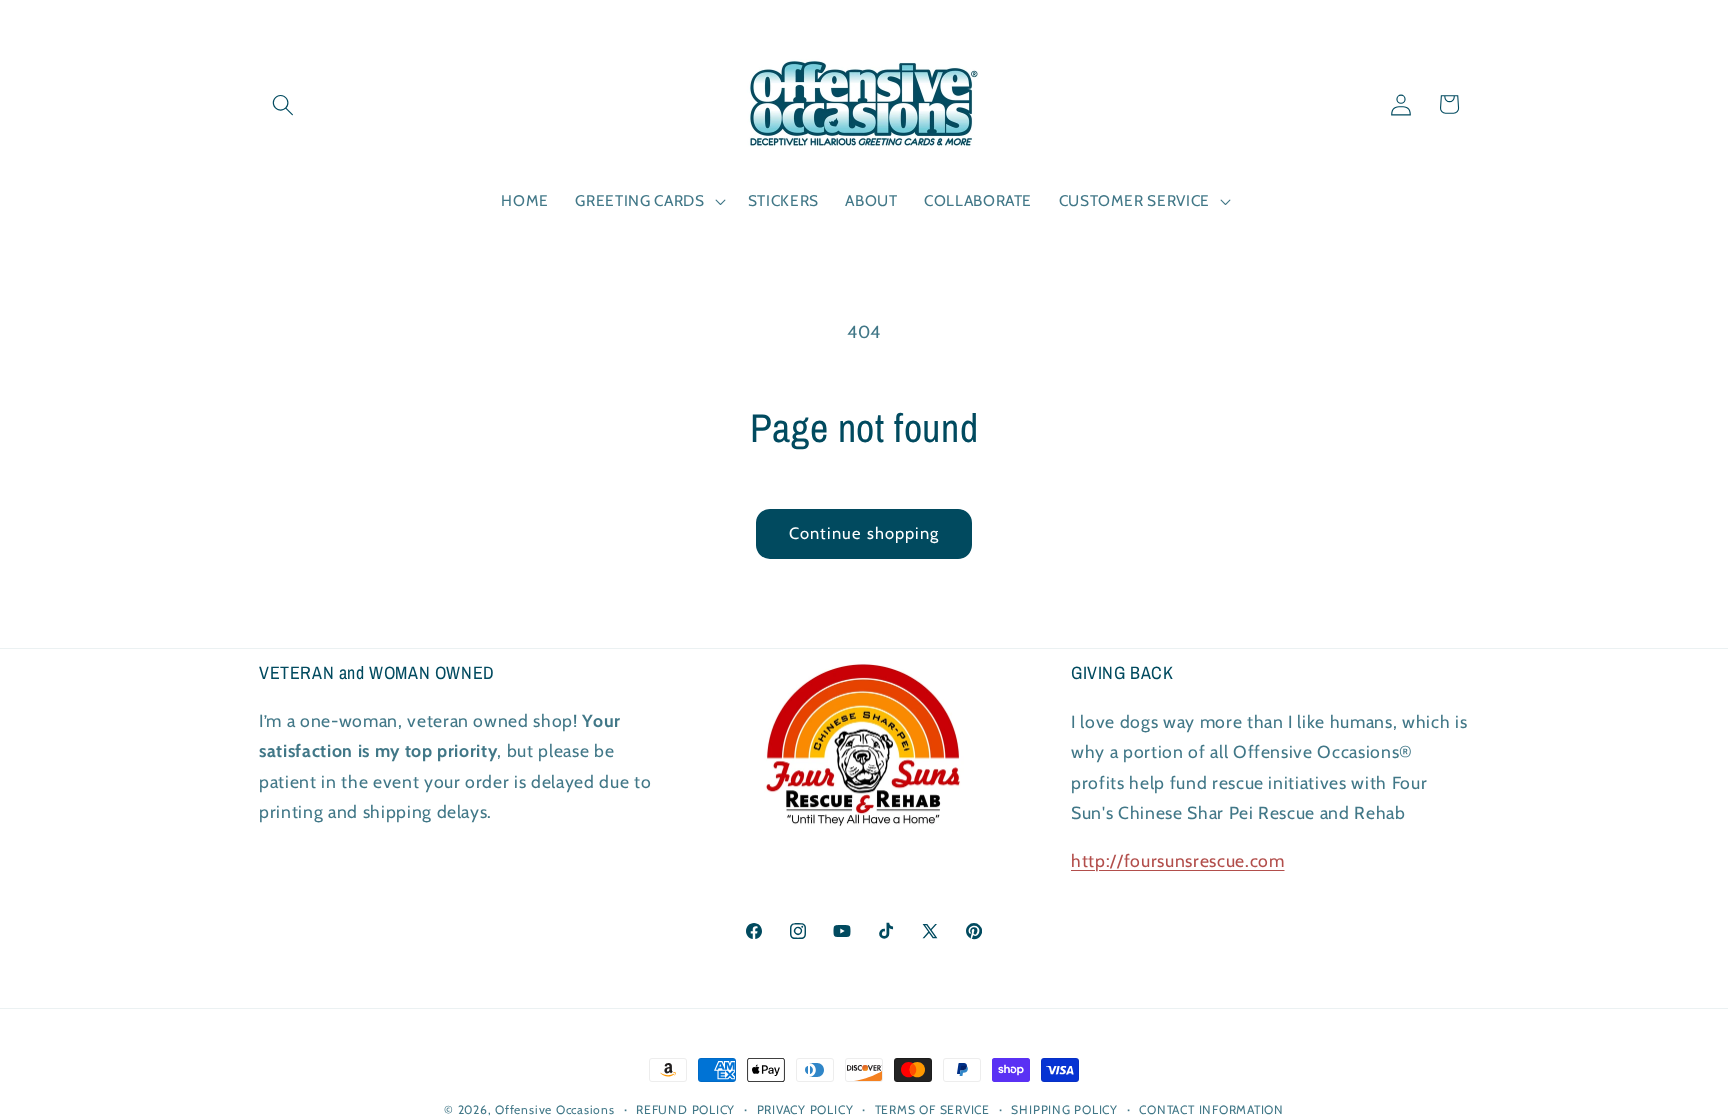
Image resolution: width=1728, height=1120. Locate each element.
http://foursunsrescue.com (1178, 859)
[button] (283, 104)
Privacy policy (805, 1109)
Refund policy (685, 1109)
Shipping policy (1064, 1109)
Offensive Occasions (555, 1109)
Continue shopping (864, 533)
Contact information (1211, 1109)
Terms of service (932, 1109)
